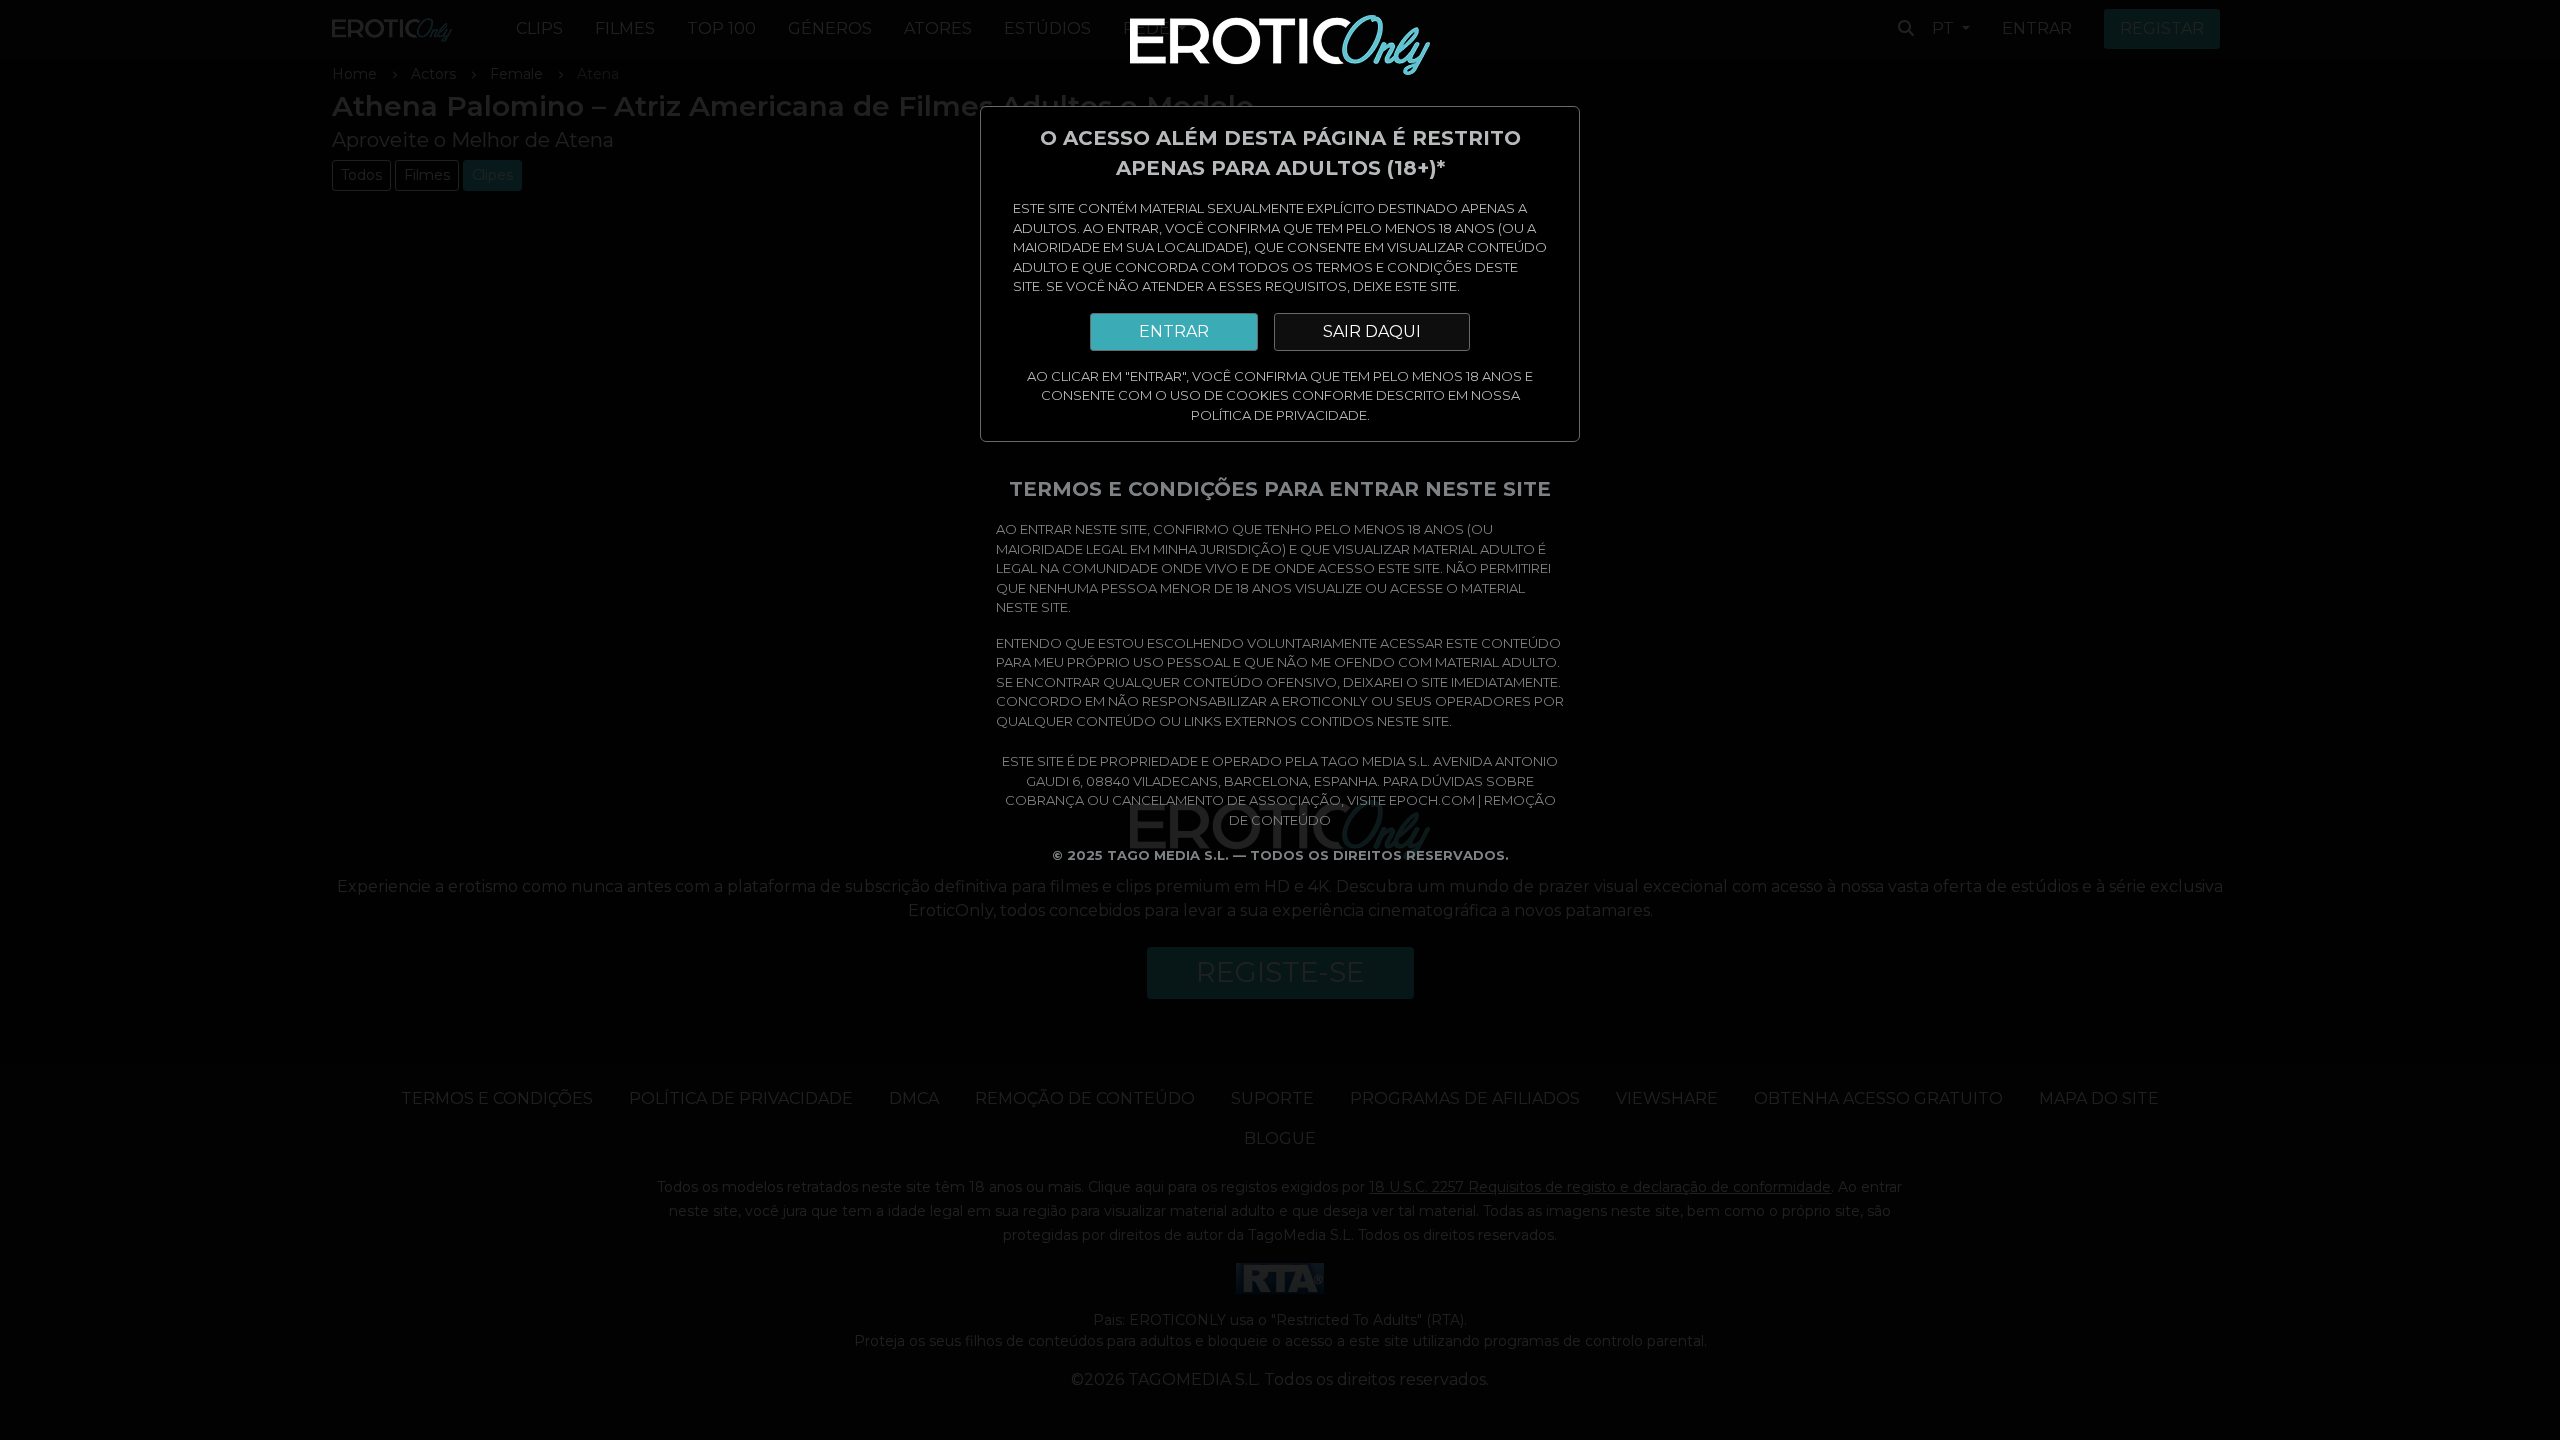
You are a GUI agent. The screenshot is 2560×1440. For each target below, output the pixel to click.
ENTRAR (1174, 331)
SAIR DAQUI (1372, 331)
